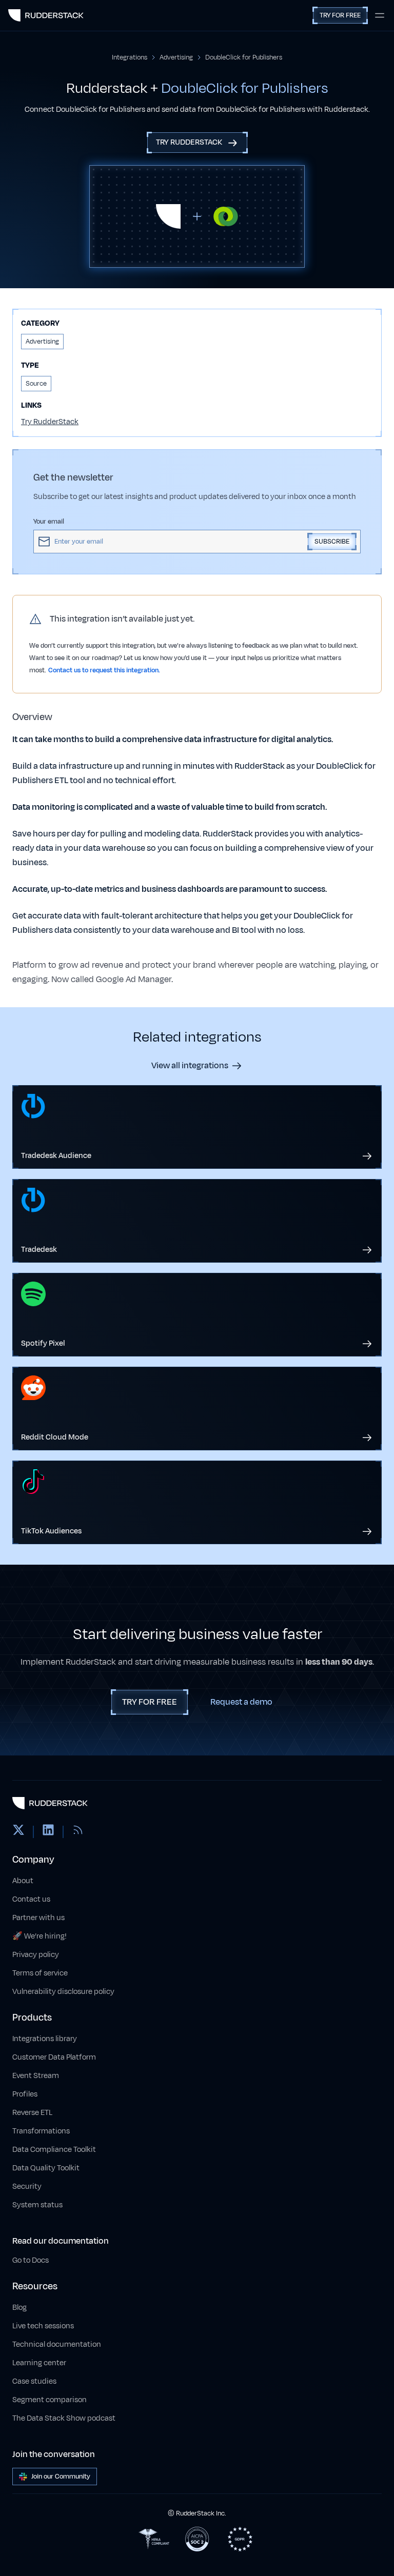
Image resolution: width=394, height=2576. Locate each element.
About (23, 1881)
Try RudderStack (50, 422)
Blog (19, 2308)
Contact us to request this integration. (104, 670)
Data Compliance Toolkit (54, 2150)
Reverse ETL (32, 2113)
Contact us (31, 1899)
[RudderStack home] (46, 15)
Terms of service (40, 1973)
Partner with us (38, 1918)
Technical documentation (57, 2344)
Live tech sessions (43, 2326)
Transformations (41, 2131)
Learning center (39, 2363)
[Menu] (380, 15)
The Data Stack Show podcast (64, 2418)
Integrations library (45, 2039)
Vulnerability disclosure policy (63, 1992)
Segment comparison (50, 2400)
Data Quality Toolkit (46, 2168)
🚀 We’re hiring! (40, 1936)
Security (27, 2186)
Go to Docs (31, 2260)
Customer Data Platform (54, 2057)
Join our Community (61, 2477)
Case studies (34, 2381)
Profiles (25, 2094)
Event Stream (36, 2076)
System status (37, 2205)
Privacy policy (36, 1955)
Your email (49, 522)
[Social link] (18, 1832)
